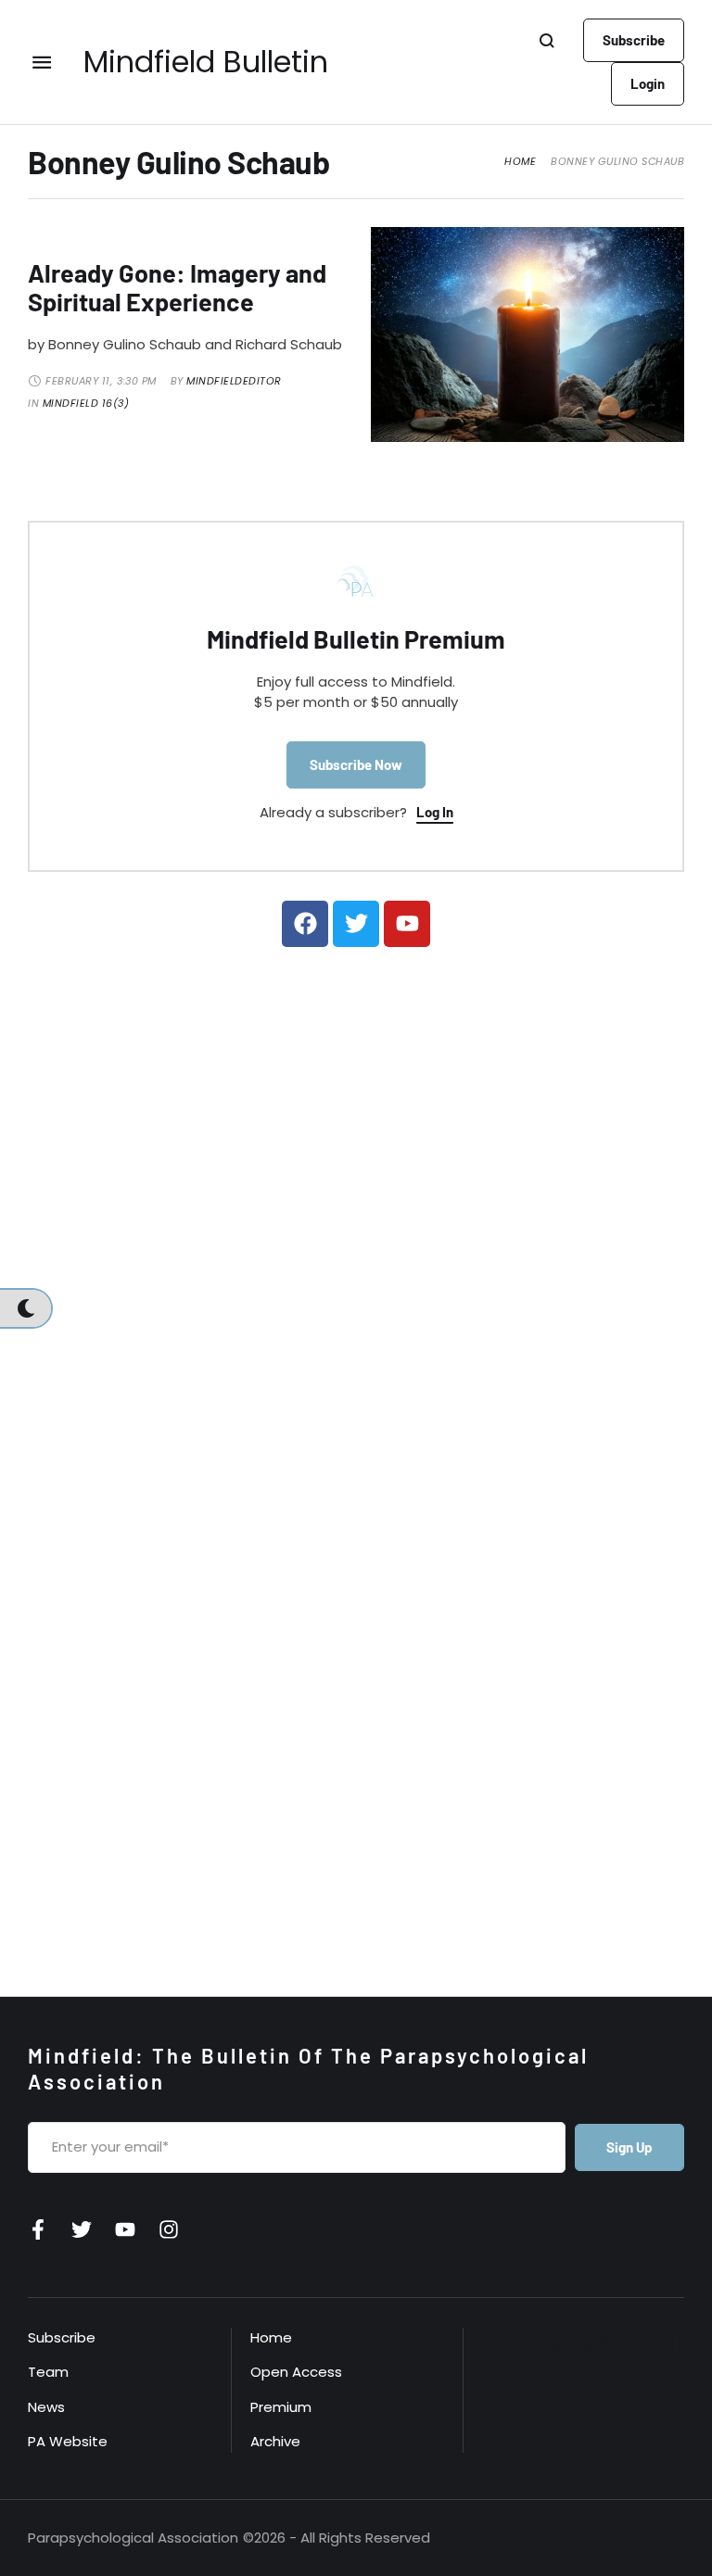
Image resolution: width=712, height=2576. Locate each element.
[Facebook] (305, 924)
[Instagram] (169, 2229)
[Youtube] (407, 924)
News (46, 2407)
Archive (275, 2441)
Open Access (296, 2372)
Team (48, 2372)
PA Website (68, 2441)
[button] (634, 40)
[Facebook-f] (38, 2229)
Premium (281, 2407)
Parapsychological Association (133, 2538)
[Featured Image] (528, 335)
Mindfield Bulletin (206, 62)
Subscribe (62, 2337)
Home (520, 162)
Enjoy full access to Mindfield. (356, 682)
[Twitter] (356, 924)
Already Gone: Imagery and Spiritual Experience (177, 287)
